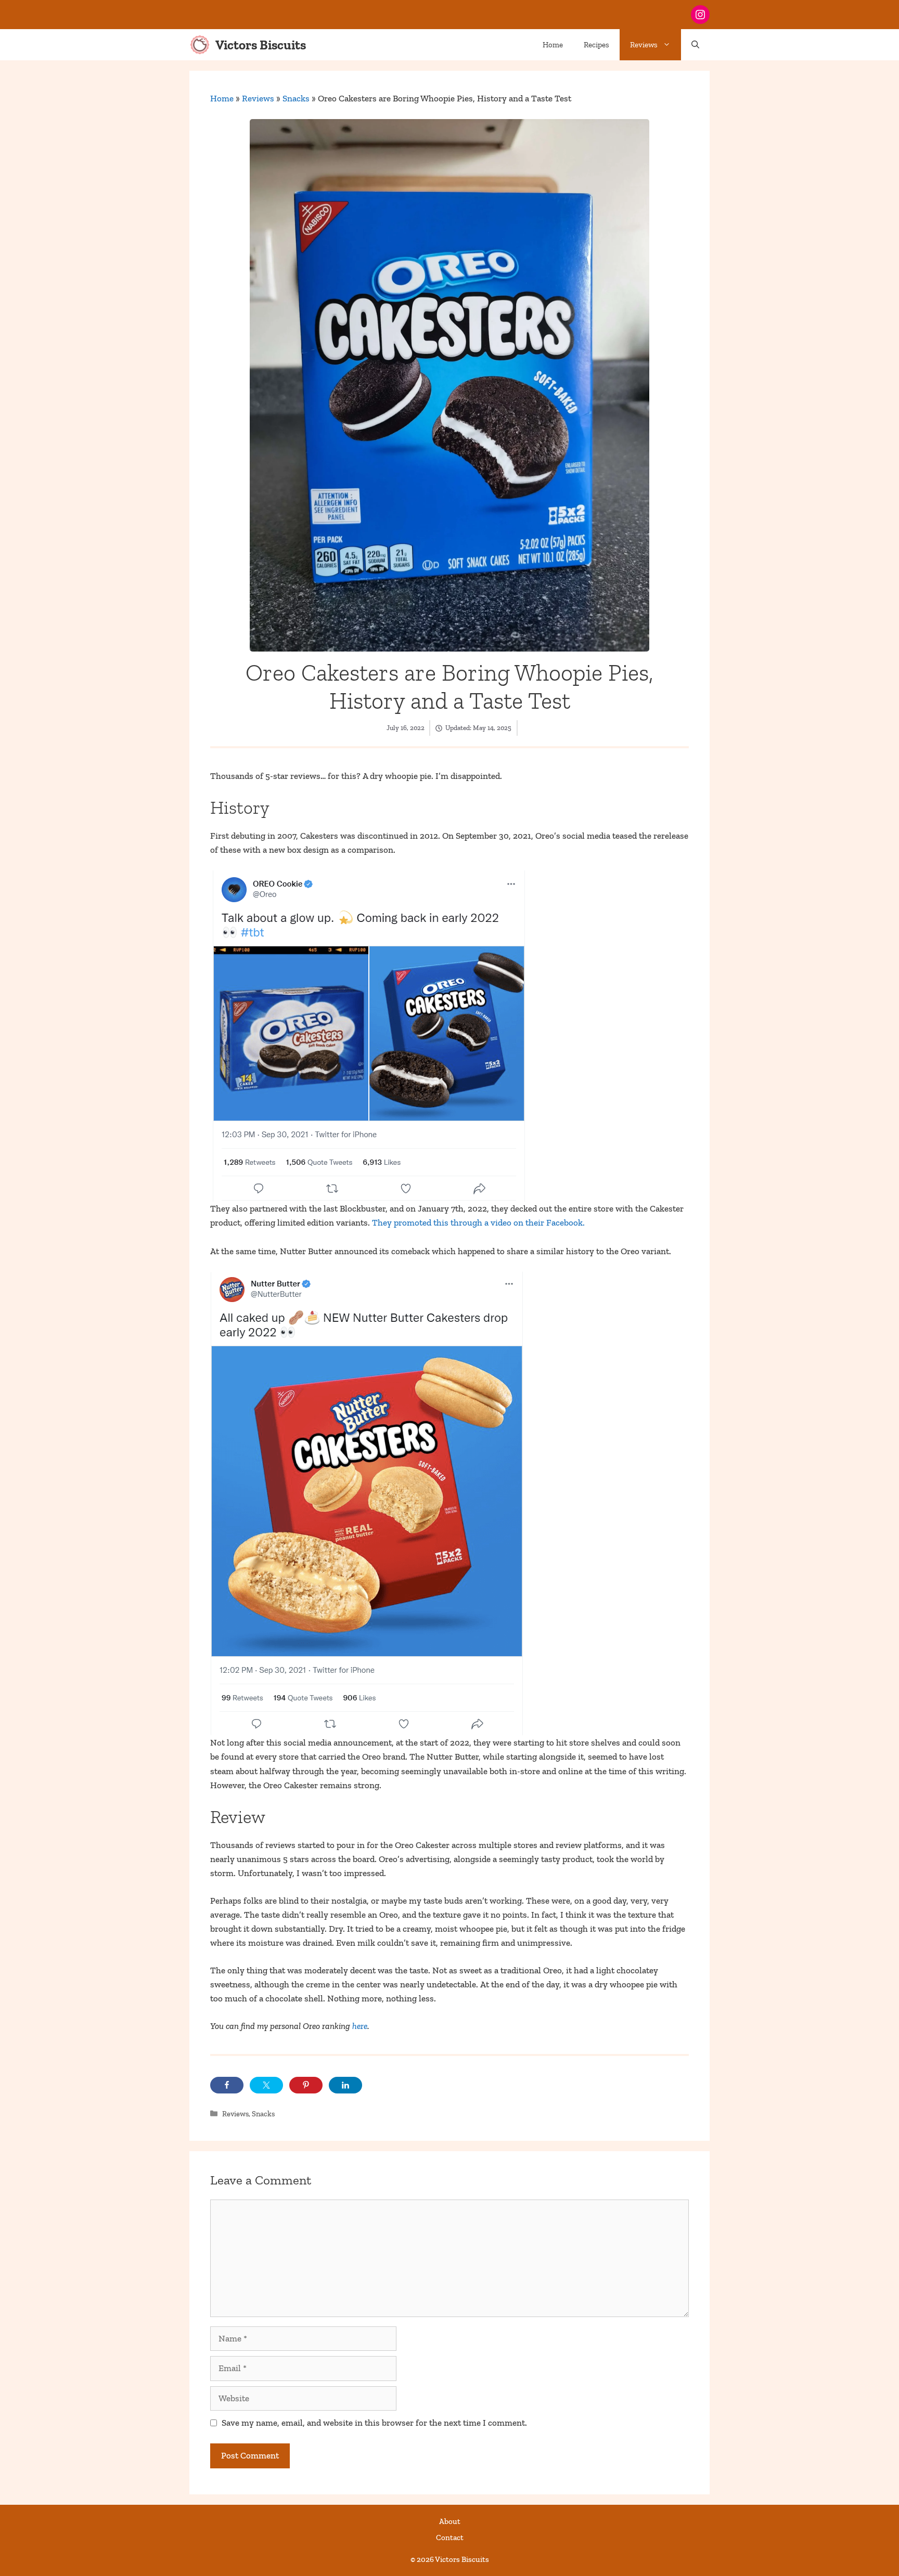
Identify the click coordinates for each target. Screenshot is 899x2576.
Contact (450, 2538)
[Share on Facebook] (227, 2085)
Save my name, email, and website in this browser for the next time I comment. (374, 2423)
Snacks (296, 98)
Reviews (644, 45)
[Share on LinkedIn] (345, 2085)
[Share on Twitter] (266, 2085)
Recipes (596, 45)
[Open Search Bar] (695, 45)
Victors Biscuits (261, 45)
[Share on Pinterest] (306, 2085)
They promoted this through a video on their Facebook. (478, 1222)
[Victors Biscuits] (200, 45)
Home (553, 45)
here (360, 2026)
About (450, 2521)
